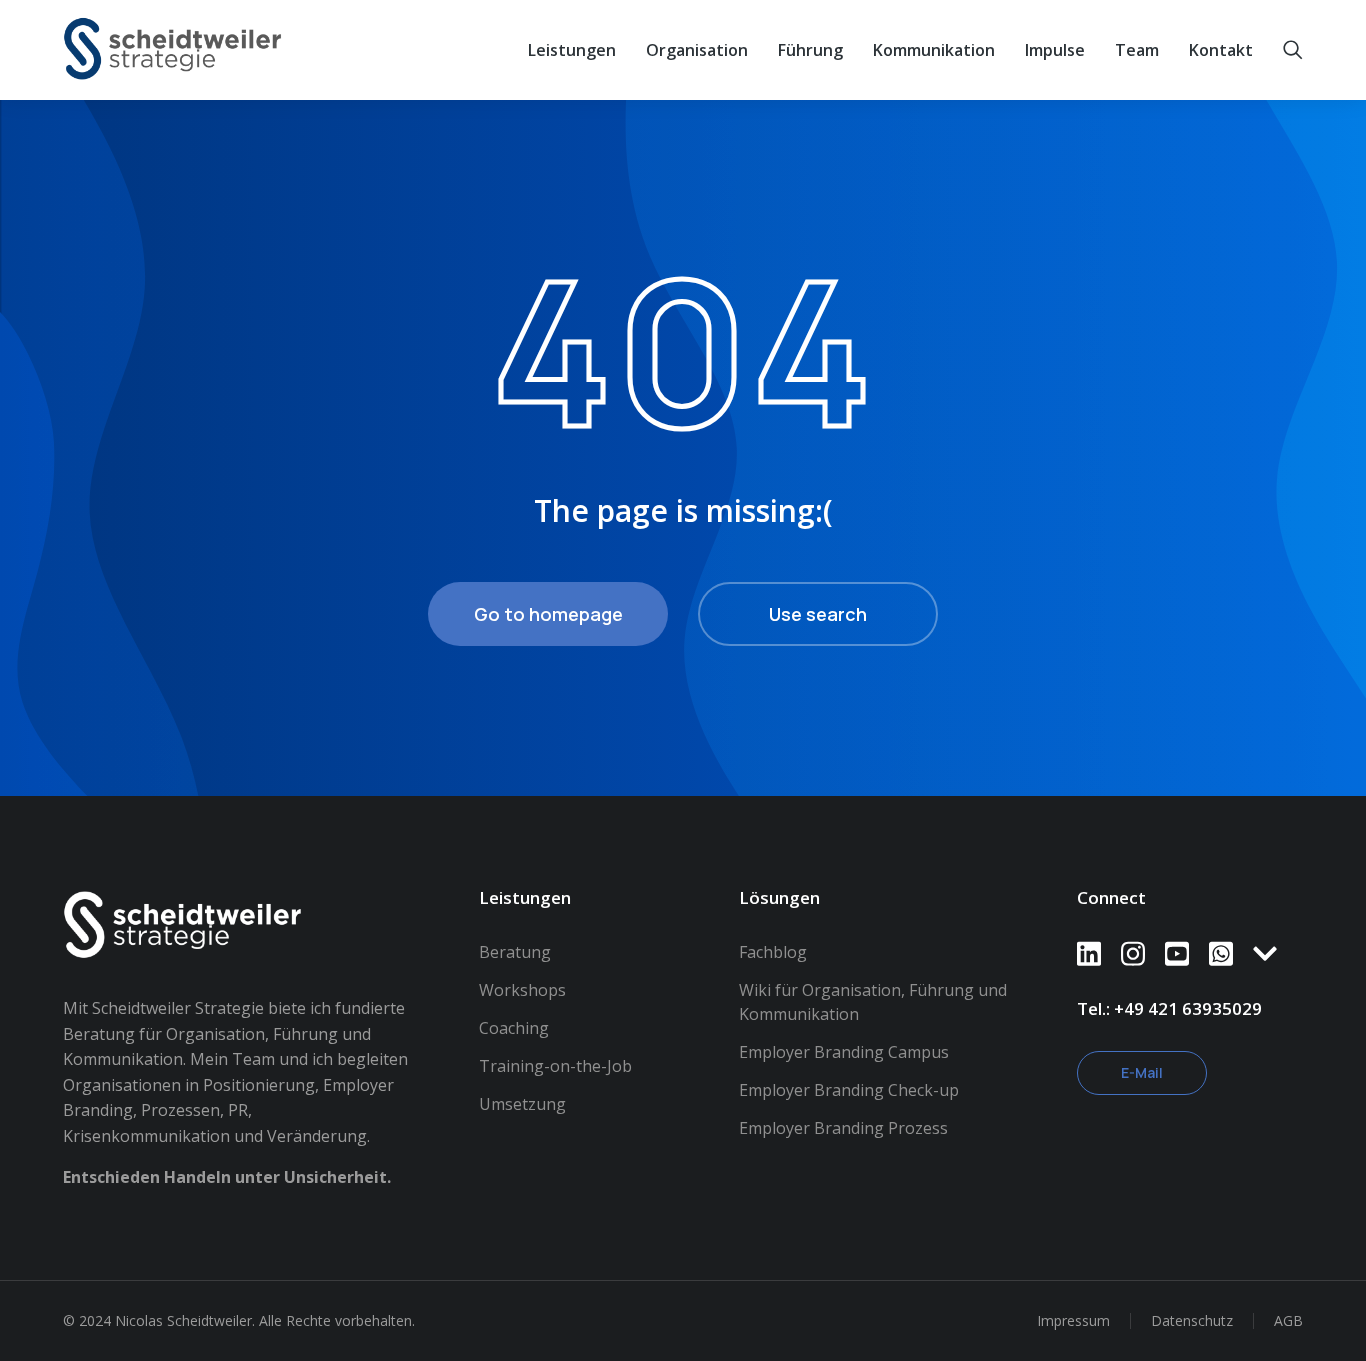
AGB (1288, 1320)
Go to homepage (548, 614)
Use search (818, 614)
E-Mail (1142, 1072)
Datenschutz (1192, 1320)
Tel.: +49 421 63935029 (1169, 1008)
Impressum (1073, 1320)
